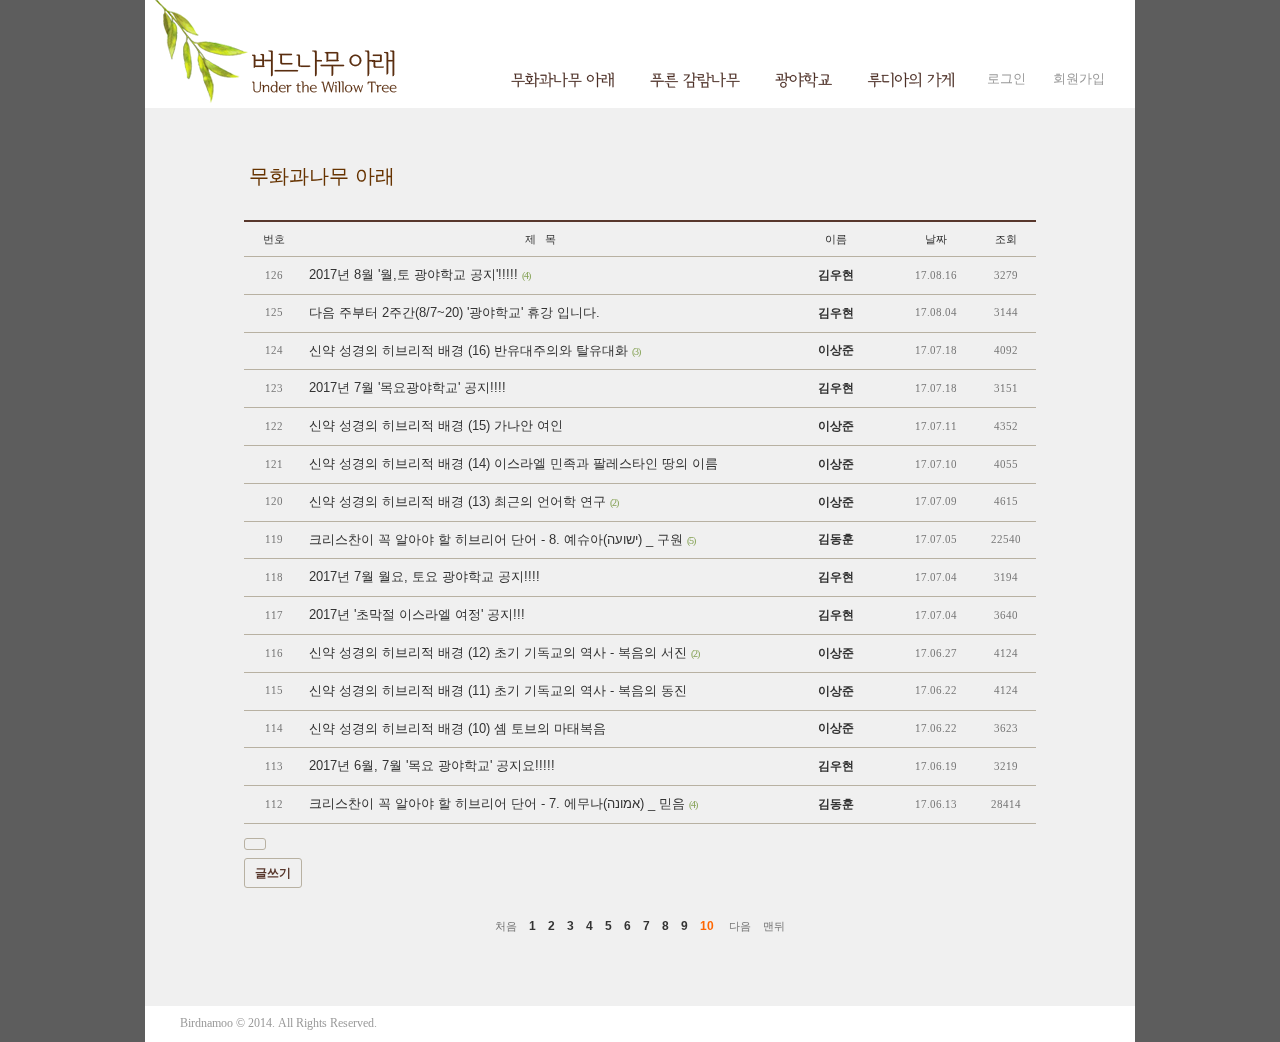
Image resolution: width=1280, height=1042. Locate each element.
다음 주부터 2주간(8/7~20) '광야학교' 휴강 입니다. (454, 312)
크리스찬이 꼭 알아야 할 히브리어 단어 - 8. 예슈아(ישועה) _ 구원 (502, 539)
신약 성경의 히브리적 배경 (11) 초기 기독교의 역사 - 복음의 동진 (498, 690)
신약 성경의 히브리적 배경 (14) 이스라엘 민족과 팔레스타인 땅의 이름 (513, 463)
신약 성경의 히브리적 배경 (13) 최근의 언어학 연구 (463, 501)
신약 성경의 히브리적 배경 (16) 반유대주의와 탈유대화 (474, 350)
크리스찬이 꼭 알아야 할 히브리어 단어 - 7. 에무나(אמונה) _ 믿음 (503, 803)
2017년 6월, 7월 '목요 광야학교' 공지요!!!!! (432, 765)
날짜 (936, 239)
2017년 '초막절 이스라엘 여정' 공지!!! (417, 614)
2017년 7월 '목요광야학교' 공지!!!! (407, 387)
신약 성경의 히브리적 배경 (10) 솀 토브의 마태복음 (457, 728)
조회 (1006, 239)
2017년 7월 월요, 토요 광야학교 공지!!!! (424, 576)
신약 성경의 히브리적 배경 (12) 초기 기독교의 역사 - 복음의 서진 (504, 652)
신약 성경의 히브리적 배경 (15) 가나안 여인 (436, 425)
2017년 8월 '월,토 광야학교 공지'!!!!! (419, 274)
